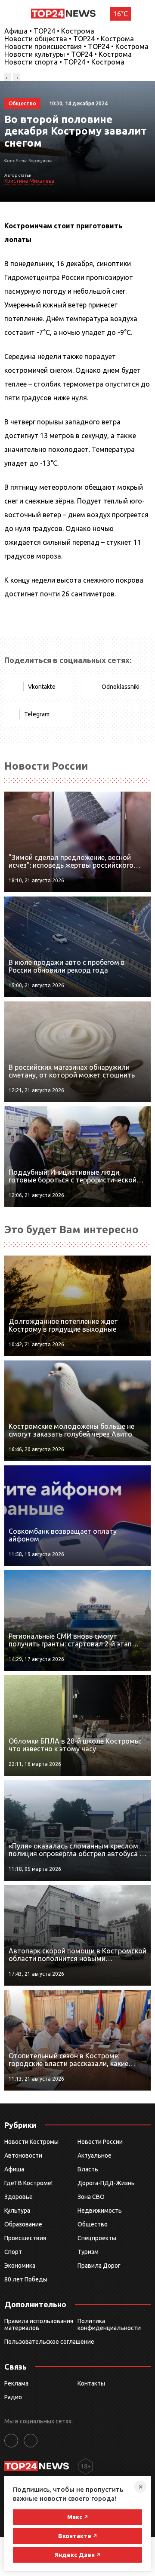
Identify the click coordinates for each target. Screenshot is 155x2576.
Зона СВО (91, 2197)
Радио (13, 2397)
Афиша (14, 2169)
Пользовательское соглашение (49, 2342)
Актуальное (95, 2155)
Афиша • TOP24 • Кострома (49, 31)
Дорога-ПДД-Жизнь (106, 2183)
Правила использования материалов (39, 2324)
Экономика (20, 2266)
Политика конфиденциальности (109, 2324)
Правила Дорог (99, 2266)
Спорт (13, 2252)
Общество (93, 2224)
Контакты (91, 2383)
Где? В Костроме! (28, 2183)
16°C (121, 14)
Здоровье (19, 2197)
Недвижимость (100, 2211)
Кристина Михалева (29, 181)
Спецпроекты (97, 2238)
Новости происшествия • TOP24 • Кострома (76, 46)
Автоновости (23, 2155)
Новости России (100, 2142)
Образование (23, 2224)
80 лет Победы (26, 2279)
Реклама (16, 2383)
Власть (88, 2169)
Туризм (88, 2252)
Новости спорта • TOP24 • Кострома (64, 62)
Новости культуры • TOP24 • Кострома (68, 54)
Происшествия (25, 2238)
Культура (17, 2211)
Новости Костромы (31, 2142)
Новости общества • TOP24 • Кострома (69, 39)
